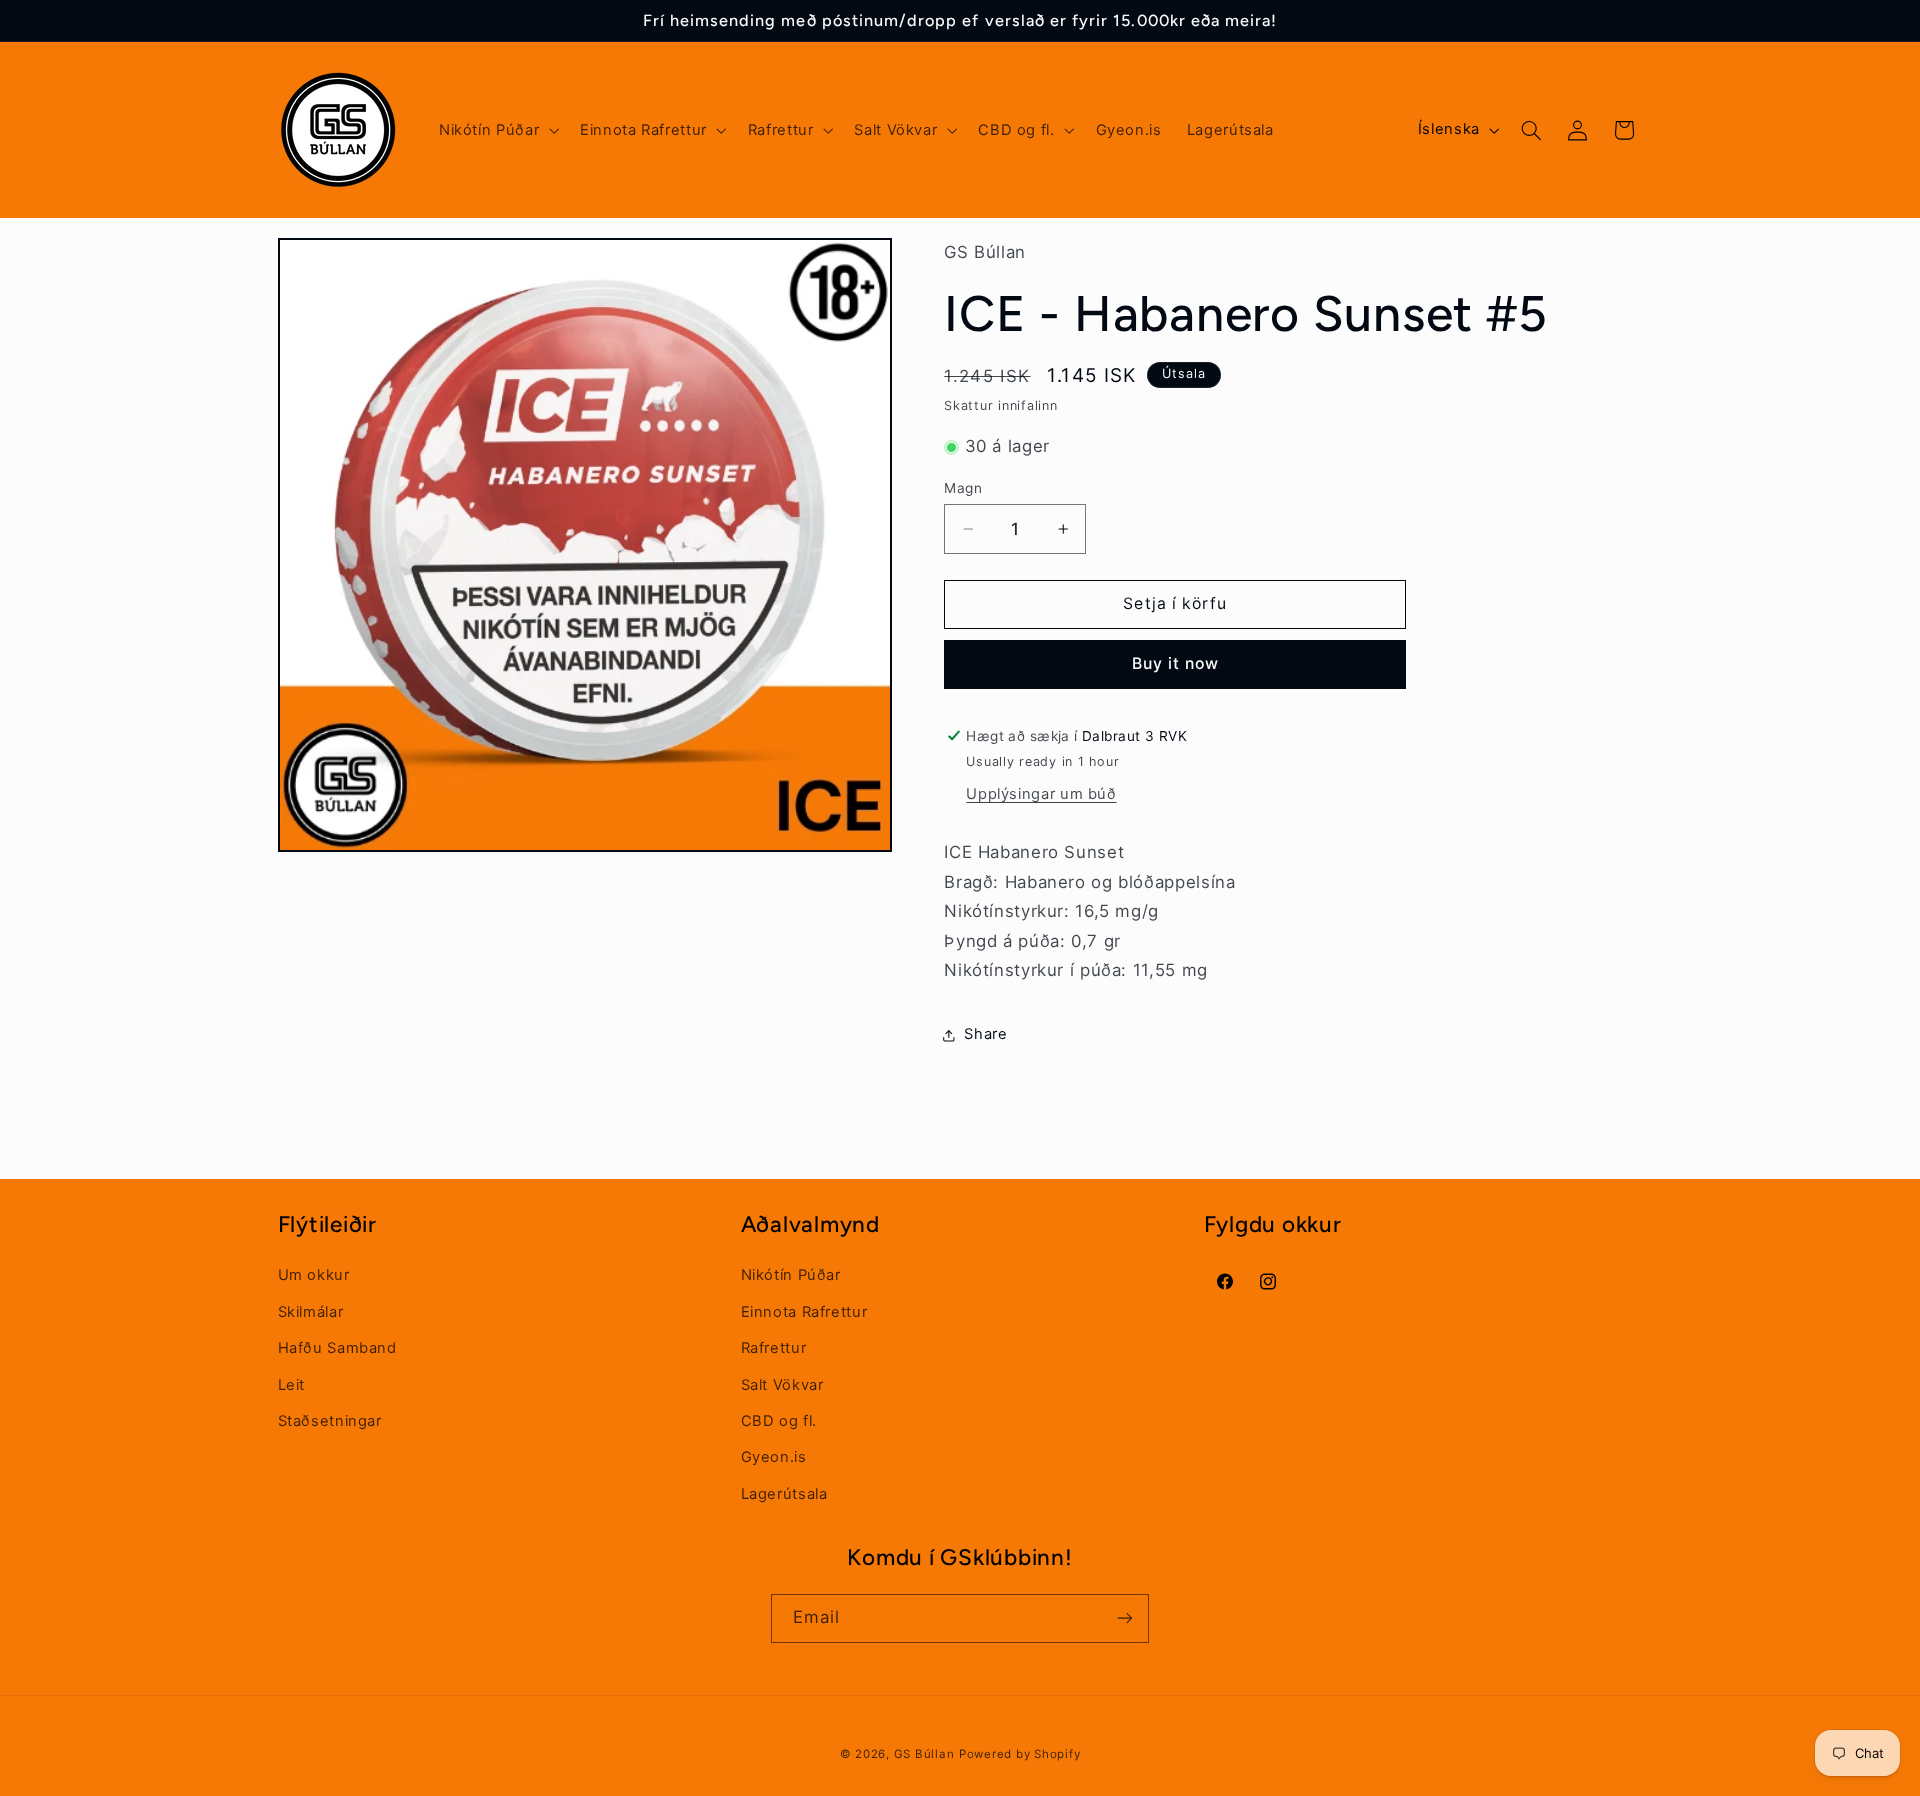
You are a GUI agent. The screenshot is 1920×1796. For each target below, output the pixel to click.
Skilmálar (311, 1311)
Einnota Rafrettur (804, 1311)
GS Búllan (924, 1753)
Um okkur (314, 1275)
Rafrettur (774, 1348)
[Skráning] (1125, 1617)
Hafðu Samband (337, 1348)
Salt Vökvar (782, 1384)
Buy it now (1176, 664)
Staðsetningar (330, 1420)
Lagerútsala (784, 1493)
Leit (292, 1384)
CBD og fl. (779, 1420)
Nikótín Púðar (791, 1275)
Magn (963, 488)
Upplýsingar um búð (1041, 795)
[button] (496, 130)
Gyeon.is (774, 1457)
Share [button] (985, 1035)
